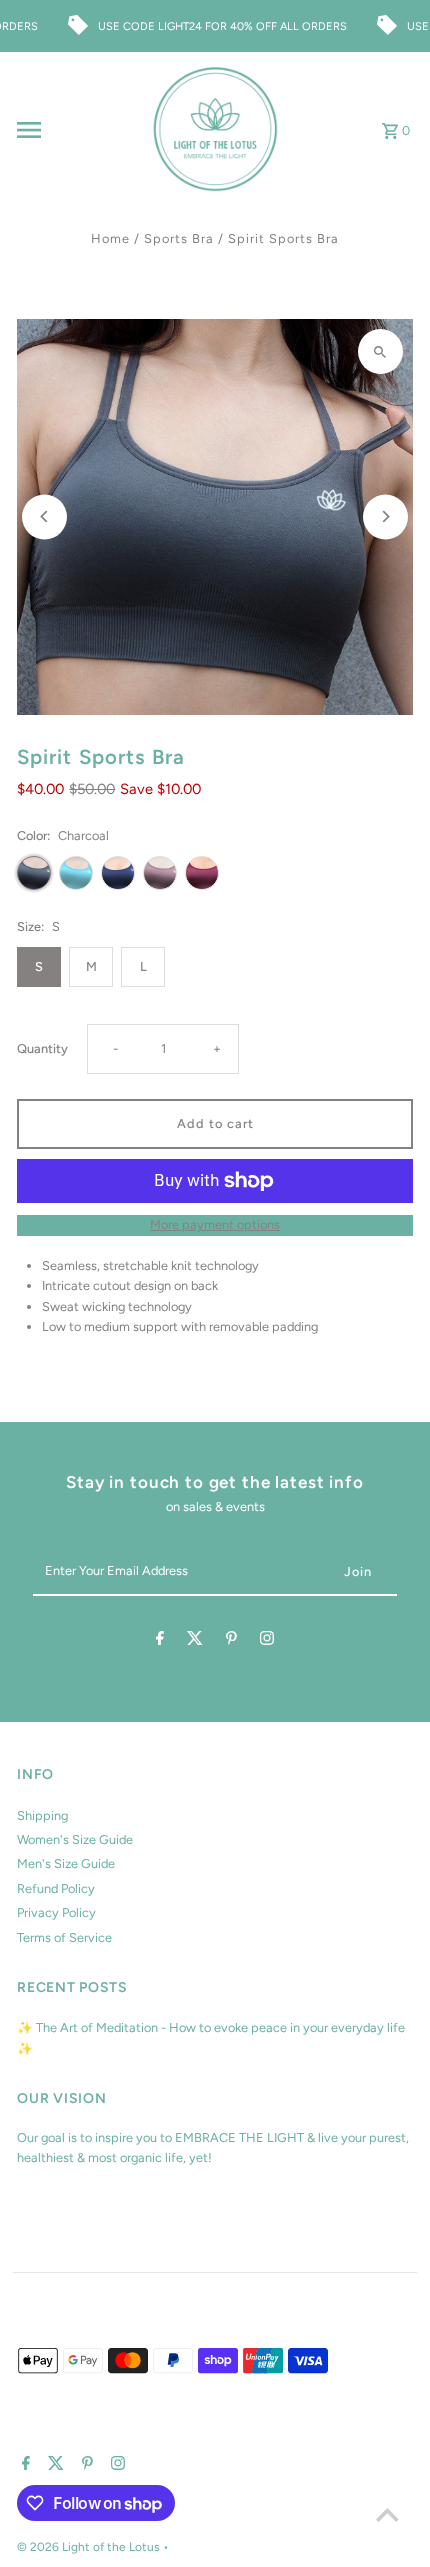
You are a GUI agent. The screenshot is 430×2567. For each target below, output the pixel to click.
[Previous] (44, 516)
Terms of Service (64, 1937)
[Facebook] (160, 1641)
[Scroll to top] (387, 2514)
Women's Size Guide (75, 1839)
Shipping (42, 1815)
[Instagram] (267, 1641)
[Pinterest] (231, 1641)
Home (110, 238)
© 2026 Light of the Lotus (90, 2547)
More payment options (215, 1224)
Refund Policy (56, 1888)
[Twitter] (195, 1641)
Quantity (42, 1048)
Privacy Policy (56, 1912)
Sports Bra (179, 238)
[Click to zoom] (380, 351)
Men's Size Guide (66, 1863)
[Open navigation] (77, 130)
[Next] (385, 516)
